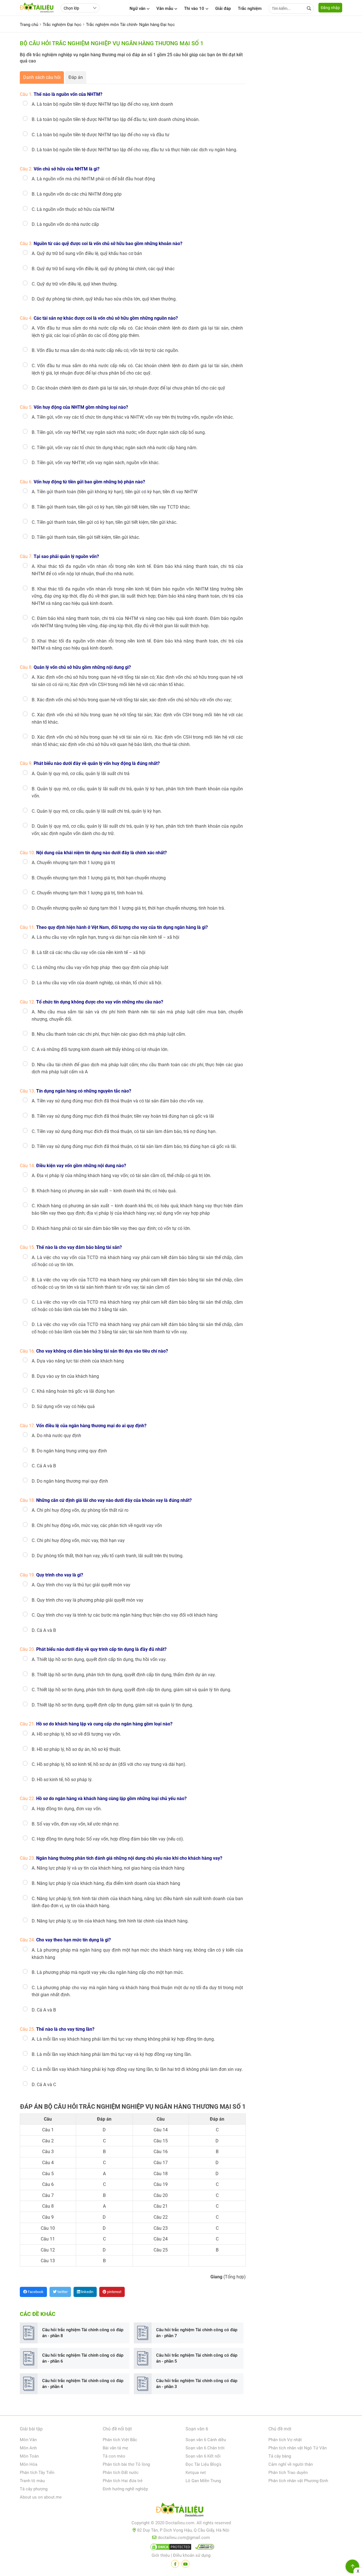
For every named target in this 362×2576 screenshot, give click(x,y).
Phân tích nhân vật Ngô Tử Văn (298, 2448)
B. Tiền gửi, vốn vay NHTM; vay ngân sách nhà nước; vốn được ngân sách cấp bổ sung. (119, 432)
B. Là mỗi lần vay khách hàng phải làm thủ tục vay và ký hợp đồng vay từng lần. (112, 2054)
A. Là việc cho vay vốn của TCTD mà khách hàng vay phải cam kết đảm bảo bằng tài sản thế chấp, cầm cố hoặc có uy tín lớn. (137, 1261)
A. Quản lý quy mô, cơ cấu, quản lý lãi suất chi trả (81, 774)
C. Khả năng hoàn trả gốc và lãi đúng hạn (73, 1391)
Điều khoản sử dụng (192, 2555)
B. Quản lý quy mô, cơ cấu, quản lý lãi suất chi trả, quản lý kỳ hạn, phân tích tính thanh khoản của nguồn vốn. (137, 792)
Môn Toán (29, 2456)
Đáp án (76, 77)
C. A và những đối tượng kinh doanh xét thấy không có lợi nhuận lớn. (100, 1049)
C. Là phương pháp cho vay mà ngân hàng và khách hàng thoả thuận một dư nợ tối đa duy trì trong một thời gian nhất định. (137, 1991)
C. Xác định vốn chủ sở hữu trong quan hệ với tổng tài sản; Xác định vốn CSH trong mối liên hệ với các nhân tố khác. (137, 718)
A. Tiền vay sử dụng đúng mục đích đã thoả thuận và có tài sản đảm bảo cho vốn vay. (118, 1101)
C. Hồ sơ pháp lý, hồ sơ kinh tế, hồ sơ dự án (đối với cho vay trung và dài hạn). (109, 1764)
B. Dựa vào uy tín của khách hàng (65, 1376)
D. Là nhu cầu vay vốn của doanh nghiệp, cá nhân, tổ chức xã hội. (97, 983)
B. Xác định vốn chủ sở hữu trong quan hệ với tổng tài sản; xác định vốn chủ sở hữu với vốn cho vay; (132, 700)
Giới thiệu (161, 2555)
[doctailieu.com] (181, 2511)
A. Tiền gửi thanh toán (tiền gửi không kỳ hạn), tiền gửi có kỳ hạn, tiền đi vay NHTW (115, 492)
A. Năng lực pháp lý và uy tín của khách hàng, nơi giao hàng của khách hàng (108, 1868)
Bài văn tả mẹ (115, 2448)
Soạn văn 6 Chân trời (205, 2448)
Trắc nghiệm (250, 8)
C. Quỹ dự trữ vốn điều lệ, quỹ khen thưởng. (75, 284)
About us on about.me (41, 2497)
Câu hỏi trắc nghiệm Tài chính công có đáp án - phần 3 (197, 2384)
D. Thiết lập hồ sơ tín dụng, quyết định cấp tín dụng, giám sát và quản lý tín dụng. (112, 1705)
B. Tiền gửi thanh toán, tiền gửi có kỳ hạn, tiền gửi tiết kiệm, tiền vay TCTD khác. (111, 507)
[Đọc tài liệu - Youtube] (186, 2564)
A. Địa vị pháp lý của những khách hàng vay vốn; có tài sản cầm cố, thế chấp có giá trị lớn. (121, 1175)
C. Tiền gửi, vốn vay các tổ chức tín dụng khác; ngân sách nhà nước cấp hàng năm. (115, 448)
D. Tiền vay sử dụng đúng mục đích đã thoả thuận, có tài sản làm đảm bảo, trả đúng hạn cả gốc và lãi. (134, 1146)
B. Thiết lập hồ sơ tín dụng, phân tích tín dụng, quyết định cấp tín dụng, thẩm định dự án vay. (124, 1675)
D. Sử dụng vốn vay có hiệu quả (63, 1406)
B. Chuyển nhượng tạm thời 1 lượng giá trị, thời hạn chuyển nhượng (99, 878)
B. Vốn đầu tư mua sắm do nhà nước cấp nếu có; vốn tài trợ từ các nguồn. (105, 350)
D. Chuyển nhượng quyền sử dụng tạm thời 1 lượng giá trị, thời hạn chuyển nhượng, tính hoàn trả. (128, 908)
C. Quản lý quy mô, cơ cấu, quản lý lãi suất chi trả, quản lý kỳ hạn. (97, 811)
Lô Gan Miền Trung (203, 2481)
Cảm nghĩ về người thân (291, 2464)
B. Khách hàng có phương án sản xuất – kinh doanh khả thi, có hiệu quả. (104, 1191)
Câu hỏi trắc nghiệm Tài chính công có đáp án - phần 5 (197, 2358)
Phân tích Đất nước (121, 2473)
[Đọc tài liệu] (175, 2564)
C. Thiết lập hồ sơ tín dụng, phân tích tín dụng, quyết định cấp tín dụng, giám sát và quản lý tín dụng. (132, 1690)
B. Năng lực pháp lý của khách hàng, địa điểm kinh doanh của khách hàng (106, 1883)
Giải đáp (223, 8)
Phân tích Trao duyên (288, 2473)
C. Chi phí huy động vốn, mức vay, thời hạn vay (78, 1540)
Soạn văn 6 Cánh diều (206, 2440)
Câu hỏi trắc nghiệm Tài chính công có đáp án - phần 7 (197, 2333)
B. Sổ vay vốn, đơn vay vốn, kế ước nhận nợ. (76, 1824)
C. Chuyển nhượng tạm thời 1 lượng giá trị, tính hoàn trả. (88, 893)
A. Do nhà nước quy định (56, 1436)
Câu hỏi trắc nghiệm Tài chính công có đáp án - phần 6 (83, 2358)
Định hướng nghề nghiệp (125, 2489)
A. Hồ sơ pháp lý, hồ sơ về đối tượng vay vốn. (76, 1734)
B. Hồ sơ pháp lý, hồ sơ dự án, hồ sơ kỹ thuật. (76, 1749)
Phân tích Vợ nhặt (285, 2440)
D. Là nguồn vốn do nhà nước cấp (65, 224)
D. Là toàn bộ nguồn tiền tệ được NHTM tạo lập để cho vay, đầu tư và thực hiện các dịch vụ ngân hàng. (134, 150)
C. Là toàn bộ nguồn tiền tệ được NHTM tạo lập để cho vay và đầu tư (101, 135)
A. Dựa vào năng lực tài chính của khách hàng (78, 1361)
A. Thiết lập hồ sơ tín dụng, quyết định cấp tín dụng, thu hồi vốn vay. (99, 1659)
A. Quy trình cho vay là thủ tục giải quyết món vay (81, 1585)
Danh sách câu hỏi (42, 77)
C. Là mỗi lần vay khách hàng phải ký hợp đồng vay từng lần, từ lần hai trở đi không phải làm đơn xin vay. (137, 2069)
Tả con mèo (114, 2456)
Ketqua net (196, 2473)
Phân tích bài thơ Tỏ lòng (126, 2464)
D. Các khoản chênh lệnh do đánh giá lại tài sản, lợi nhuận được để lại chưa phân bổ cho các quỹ (128, 388)
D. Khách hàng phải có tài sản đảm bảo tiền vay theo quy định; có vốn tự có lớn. (111, 1228)
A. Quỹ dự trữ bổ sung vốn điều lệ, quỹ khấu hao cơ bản (87, 253)
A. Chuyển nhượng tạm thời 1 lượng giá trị (73, 863)
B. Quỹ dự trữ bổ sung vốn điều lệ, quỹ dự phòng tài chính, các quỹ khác (103, 269)
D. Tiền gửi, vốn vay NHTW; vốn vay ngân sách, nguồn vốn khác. (96, 463)
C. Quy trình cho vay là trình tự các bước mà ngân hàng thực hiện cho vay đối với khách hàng (125, 1615)
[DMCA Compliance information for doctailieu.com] (203, 2548)
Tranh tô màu (32, 2481)
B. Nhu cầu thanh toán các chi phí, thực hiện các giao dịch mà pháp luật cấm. (109, 1034)
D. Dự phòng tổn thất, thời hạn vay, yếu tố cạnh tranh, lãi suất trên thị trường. (108, 1556)
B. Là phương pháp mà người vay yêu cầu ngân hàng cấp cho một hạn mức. (108, 1972)
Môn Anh (28, 2448)
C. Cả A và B (44, 1466)
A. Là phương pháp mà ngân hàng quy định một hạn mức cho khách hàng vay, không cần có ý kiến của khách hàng (137, 1954)
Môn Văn (28, 2440)
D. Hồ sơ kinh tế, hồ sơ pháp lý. (62, 1780)
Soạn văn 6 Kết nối (203, 2456)
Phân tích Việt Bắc (120, 2440)
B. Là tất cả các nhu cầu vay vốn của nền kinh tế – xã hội (89, 952)
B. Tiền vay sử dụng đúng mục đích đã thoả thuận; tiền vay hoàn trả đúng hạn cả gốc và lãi (123, 1116)
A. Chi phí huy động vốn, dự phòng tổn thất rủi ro (80, 1510)
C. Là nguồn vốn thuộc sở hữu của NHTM (73, 209)
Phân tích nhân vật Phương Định (298, 2481)
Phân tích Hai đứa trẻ (123, 2481)
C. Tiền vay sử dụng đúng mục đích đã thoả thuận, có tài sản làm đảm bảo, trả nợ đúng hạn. (124, 1131)
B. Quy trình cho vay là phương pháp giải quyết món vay (88, 1600)
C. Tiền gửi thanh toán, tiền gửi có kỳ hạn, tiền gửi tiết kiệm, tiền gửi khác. (104, 522)
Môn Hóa (29, 2464)
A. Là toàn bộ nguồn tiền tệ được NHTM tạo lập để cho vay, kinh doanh (102, 104)
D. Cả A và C (44, 2085)
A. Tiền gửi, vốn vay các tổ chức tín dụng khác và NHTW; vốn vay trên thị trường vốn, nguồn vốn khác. (133, 417)
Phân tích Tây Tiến (37, 2473)
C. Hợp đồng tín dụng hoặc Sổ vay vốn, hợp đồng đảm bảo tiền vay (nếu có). (108, 1839)
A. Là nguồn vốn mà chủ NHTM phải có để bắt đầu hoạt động (93, 179)
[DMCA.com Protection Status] (170, 2548)
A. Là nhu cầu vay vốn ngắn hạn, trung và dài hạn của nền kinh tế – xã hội (105, 937)
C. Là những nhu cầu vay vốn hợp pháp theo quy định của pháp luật (100, 967)
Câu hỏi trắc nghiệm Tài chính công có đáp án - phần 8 (83, 2333)
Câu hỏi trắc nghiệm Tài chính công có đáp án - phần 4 (83, 2384)
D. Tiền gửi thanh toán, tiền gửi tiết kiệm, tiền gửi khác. (86, 537)
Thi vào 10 (194, 8)
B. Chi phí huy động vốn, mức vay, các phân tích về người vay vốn (97, 1525)
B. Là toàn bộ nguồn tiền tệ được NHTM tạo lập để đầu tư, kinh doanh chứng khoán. (116, 119)
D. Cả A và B (44, 1630)
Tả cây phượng (34, 2489)
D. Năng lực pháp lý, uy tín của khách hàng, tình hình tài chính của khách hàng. (110, 1921)
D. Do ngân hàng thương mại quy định (70, 1481)
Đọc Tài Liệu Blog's (203, 2464)
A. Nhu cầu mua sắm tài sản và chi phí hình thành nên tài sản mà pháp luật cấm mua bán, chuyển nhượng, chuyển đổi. (137, 1016)
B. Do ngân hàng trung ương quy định (69, 1451)
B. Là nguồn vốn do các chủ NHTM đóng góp (77, 194)
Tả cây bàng (280, 2456)
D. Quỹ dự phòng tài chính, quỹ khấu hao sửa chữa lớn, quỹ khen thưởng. (104, 299)
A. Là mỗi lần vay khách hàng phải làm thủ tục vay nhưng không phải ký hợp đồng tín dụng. (123, 2039)
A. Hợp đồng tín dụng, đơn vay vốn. (67, 1809)
